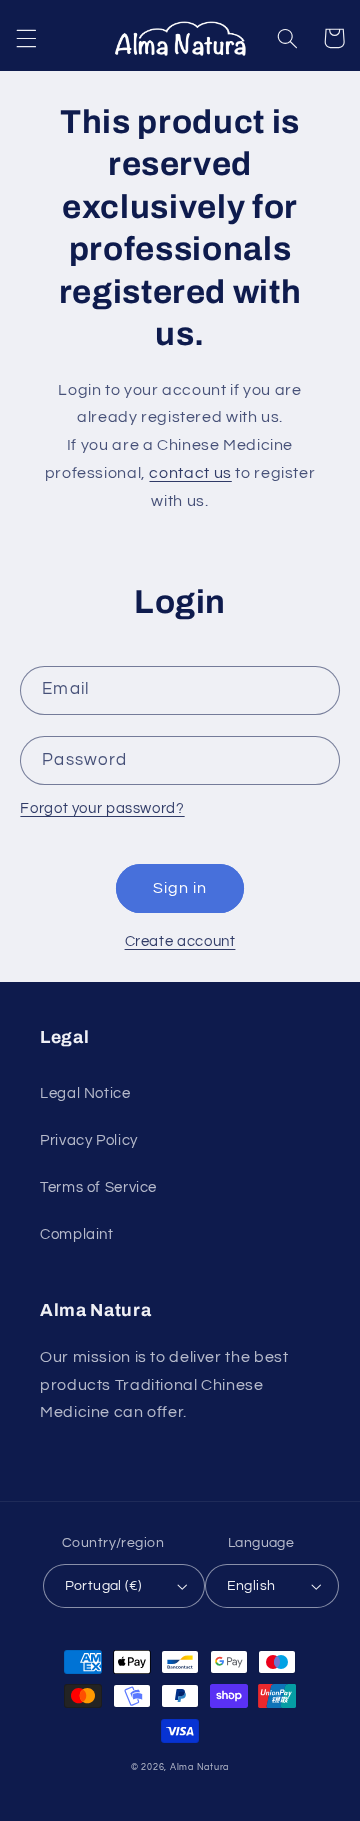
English (251, 1586)
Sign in (180, 888)
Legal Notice (85, 1093)
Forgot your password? (102, 808)
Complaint (77, 1234)
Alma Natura (199, 1767)
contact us (190, 473)
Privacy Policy (89, 1140)
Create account (180, 941)
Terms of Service (98, 1187)
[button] (26, 38)
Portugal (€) (103, 1586)
